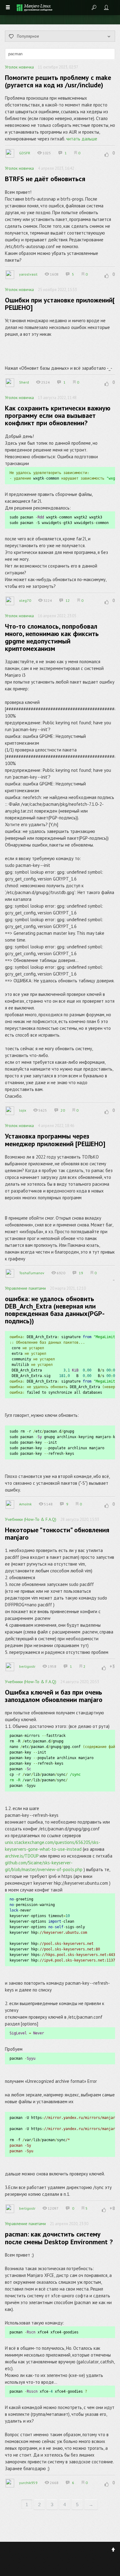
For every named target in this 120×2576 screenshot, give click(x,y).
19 (81, 1273)
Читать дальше (82, 139)
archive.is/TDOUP (22, 1856)
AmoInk (25, 1504)
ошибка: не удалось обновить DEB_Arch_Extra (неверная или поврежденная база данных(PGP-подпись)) (55, 1310)
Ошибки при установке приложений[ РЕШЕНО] (60, 304)
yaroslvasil (28, 274)
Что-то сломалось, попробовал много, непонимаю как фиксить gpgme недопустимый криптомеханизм (52, 637)
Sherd (24, 382)
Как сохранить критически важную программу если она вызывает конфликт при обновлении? (58, 415)
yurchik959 (28, 2483)
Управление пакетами (25, 1288)
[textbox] (60, 54)
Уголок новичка (19, 67)
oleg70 (25, 600)
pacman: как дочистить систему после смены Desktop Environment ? (59, 2238)
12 (68, 600)
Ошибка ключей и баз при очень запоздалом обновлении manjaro (54, 1696)
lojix (23, 1110)
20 (63, 1110)
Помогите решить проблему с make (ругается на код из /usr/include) (58, 81)
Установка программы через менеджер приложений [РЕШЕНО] (55, 1140)
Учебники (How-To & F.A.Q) (31, 1519)
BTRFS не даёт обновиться (45, 179)
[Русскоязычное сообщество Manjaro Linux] (34, 8)
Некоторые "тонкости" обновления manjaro (57, 1534)
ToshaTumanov (32, 1273)
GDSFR (25, 153)
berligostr (27, 1666)
